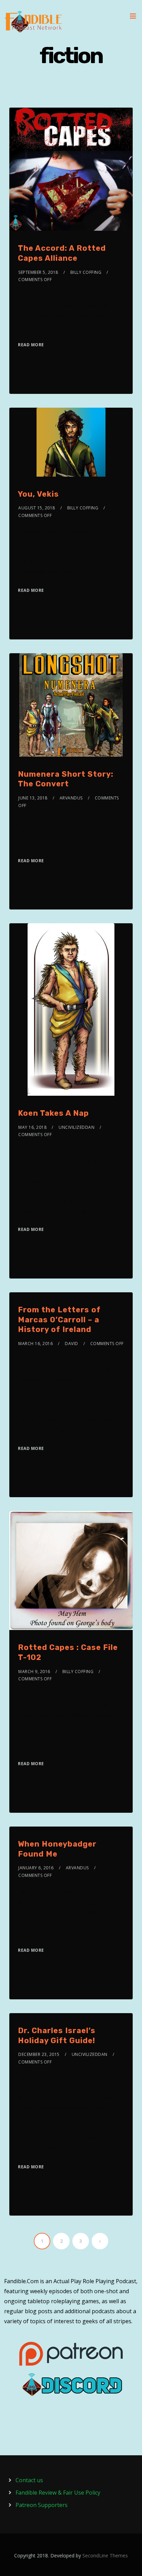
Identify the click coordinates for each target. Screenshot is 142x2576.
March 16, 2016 (35, 1344)
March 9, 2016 (34, 1672)
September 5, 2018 (38, 272)
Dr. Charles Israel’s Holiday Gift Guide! (57, 2036)
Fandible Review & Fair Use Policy (58, 2493)
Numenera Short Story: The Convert (66, 779)
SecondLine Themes (105, 2555)
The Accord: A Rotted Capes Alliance (62, 253)
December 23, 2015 (39, 2054)
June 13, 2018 (33, 798)
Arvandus (71, 798)
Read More (31, 345)
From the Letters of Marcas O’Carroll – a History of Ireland (59, 1320)
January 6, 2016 (36, 1868)
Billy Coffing (86, 272)
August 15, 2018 (37, 508)
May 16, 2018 (32, 1127)
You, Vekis (38, 494)
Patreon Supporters (42, 2505)
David (72, 1344)
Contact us (29, 2480)
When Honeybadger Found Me (57, 1849)
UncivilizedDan (77, 1127)
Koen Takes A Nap (53, 1113)
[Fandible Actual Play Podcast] (33, 22)
